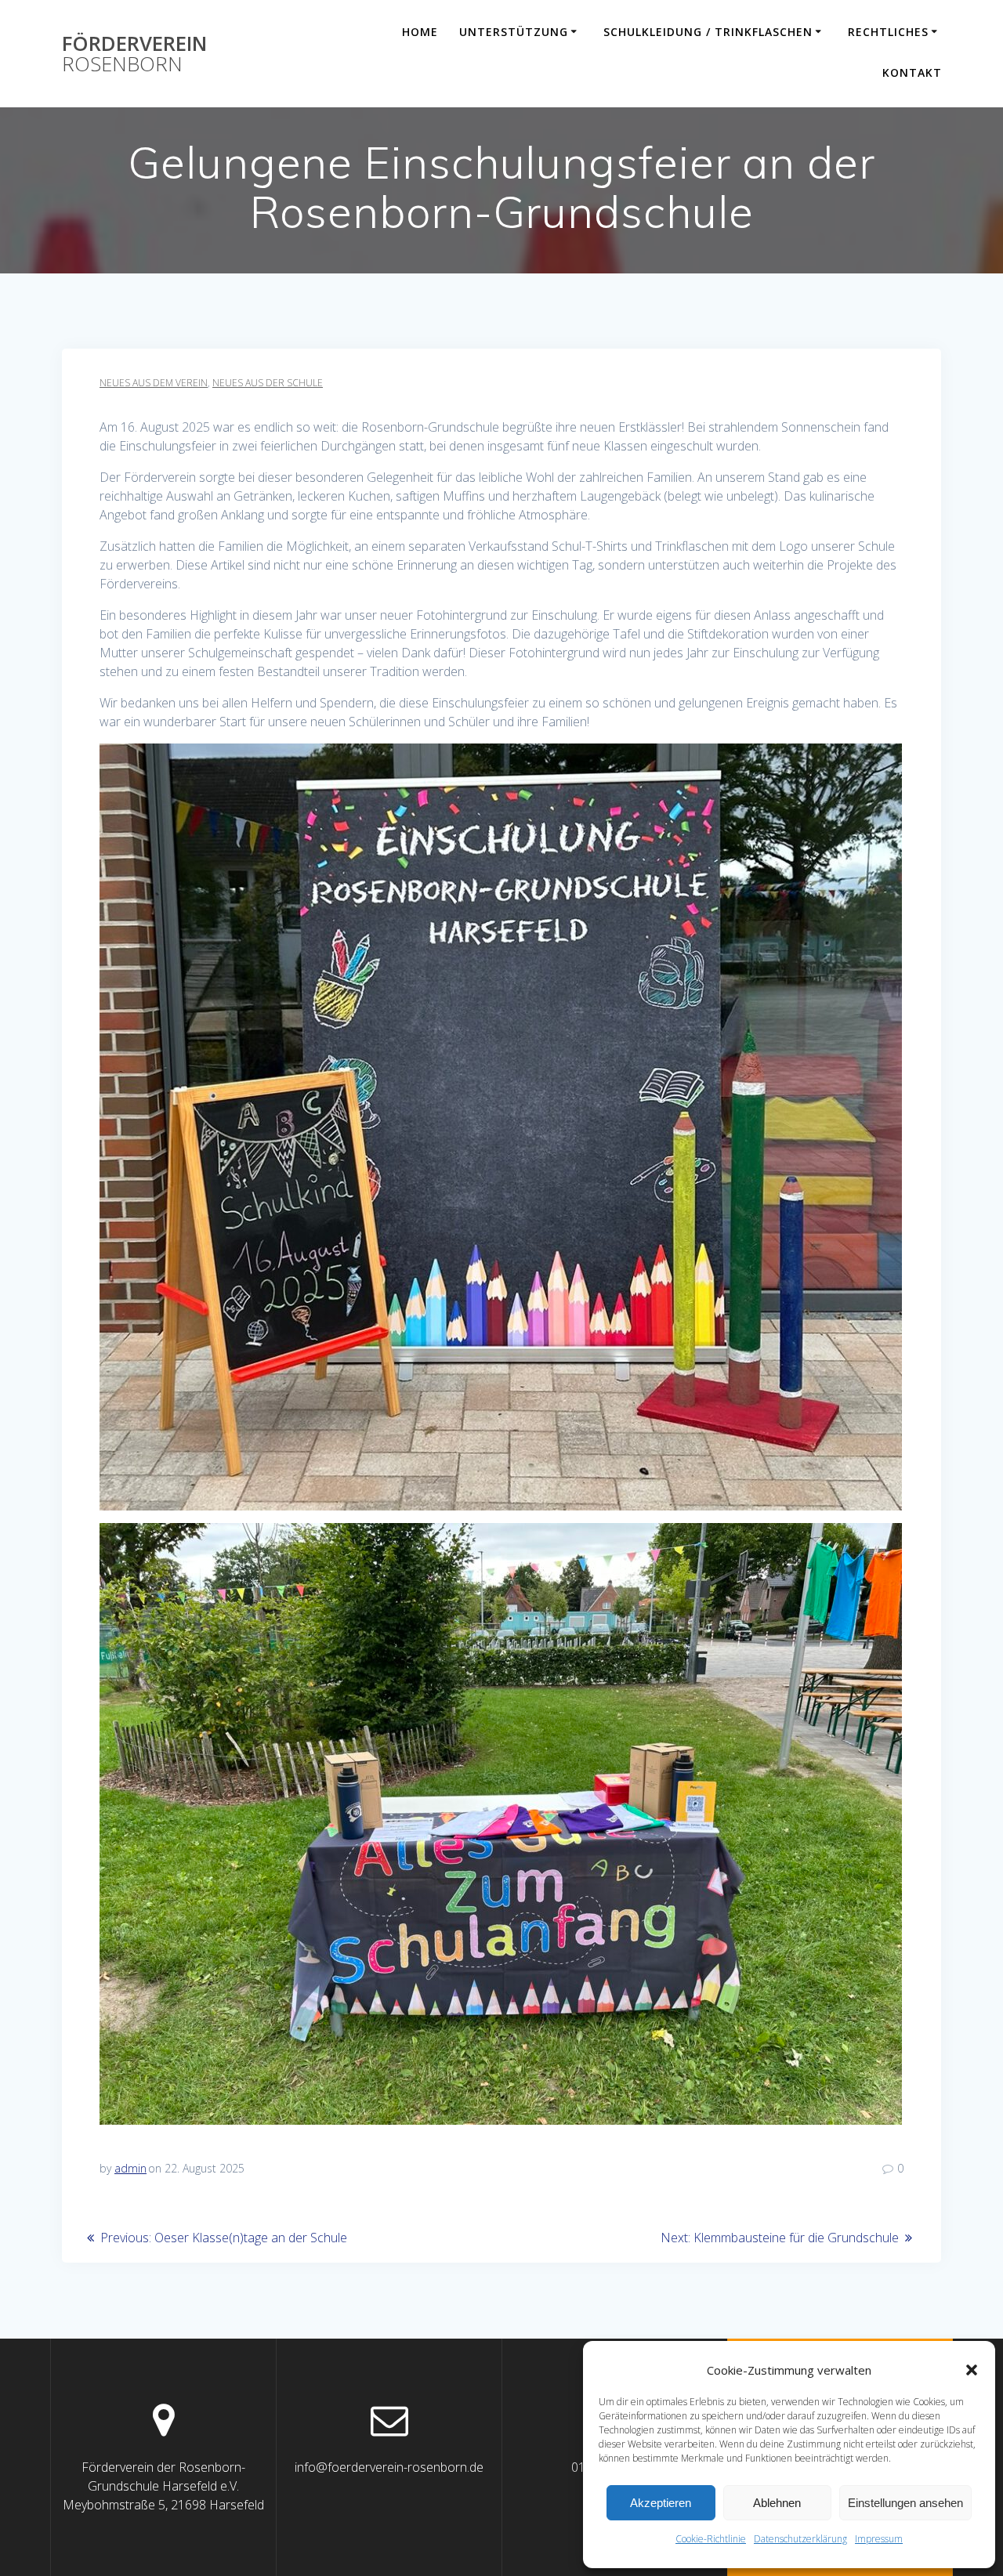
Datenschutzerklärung (800, 2539)
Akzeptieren (661, 2503)
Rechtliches (888, 32)
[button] (972, 2370)
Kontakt (912, 72)
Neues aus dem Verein (154, 383)
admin (130, 2168)
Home (420, 32)
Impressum (879, 2539)
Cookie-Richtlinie (711, 2539)
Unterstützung (514, 32)
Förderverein (134, 54)
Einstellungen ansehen (905, 2503)
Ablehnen (777, 2503)
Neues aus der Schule (268, 383)
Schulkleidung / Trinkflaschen (708, 32)
